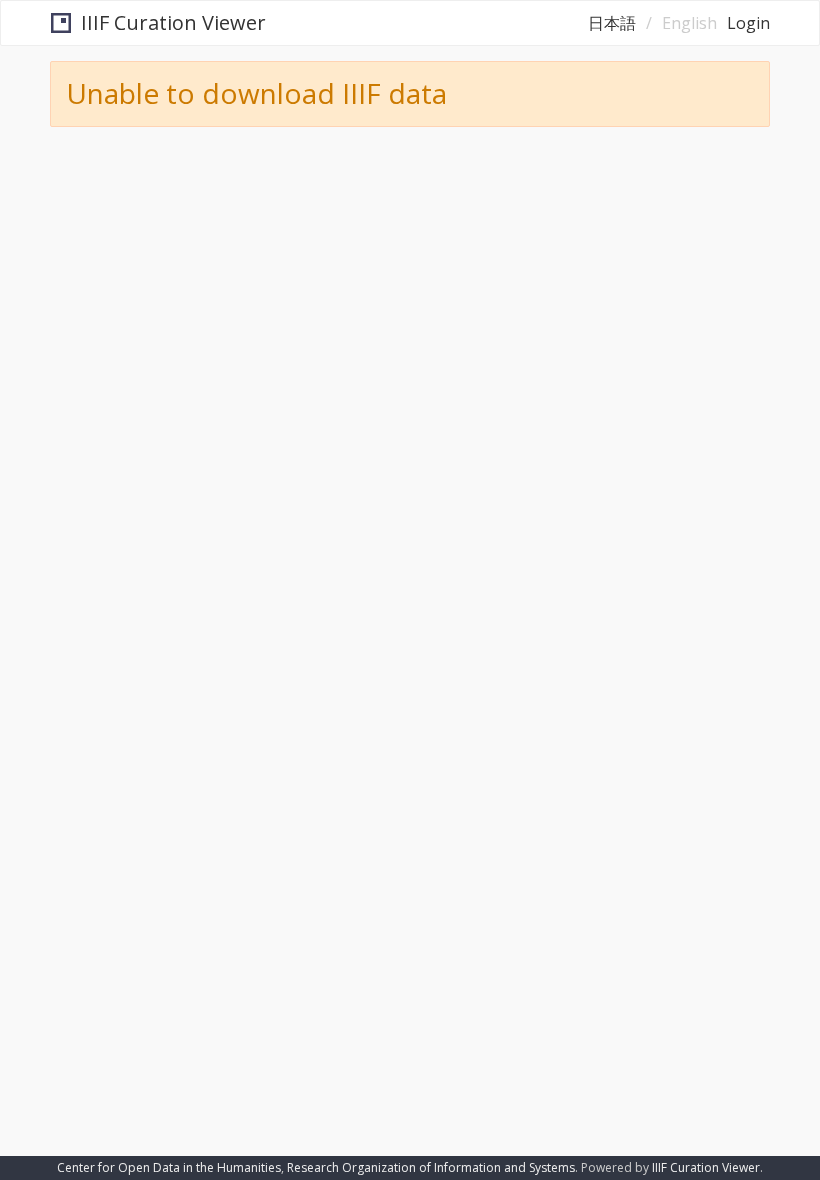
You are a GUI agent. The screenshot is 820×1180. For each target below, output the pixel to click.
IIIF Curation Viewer (173, 22)
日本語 (612, 23)
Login (748, 23)
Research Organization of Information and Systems (431, 1167)
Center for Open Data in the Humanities (169, 1167)
